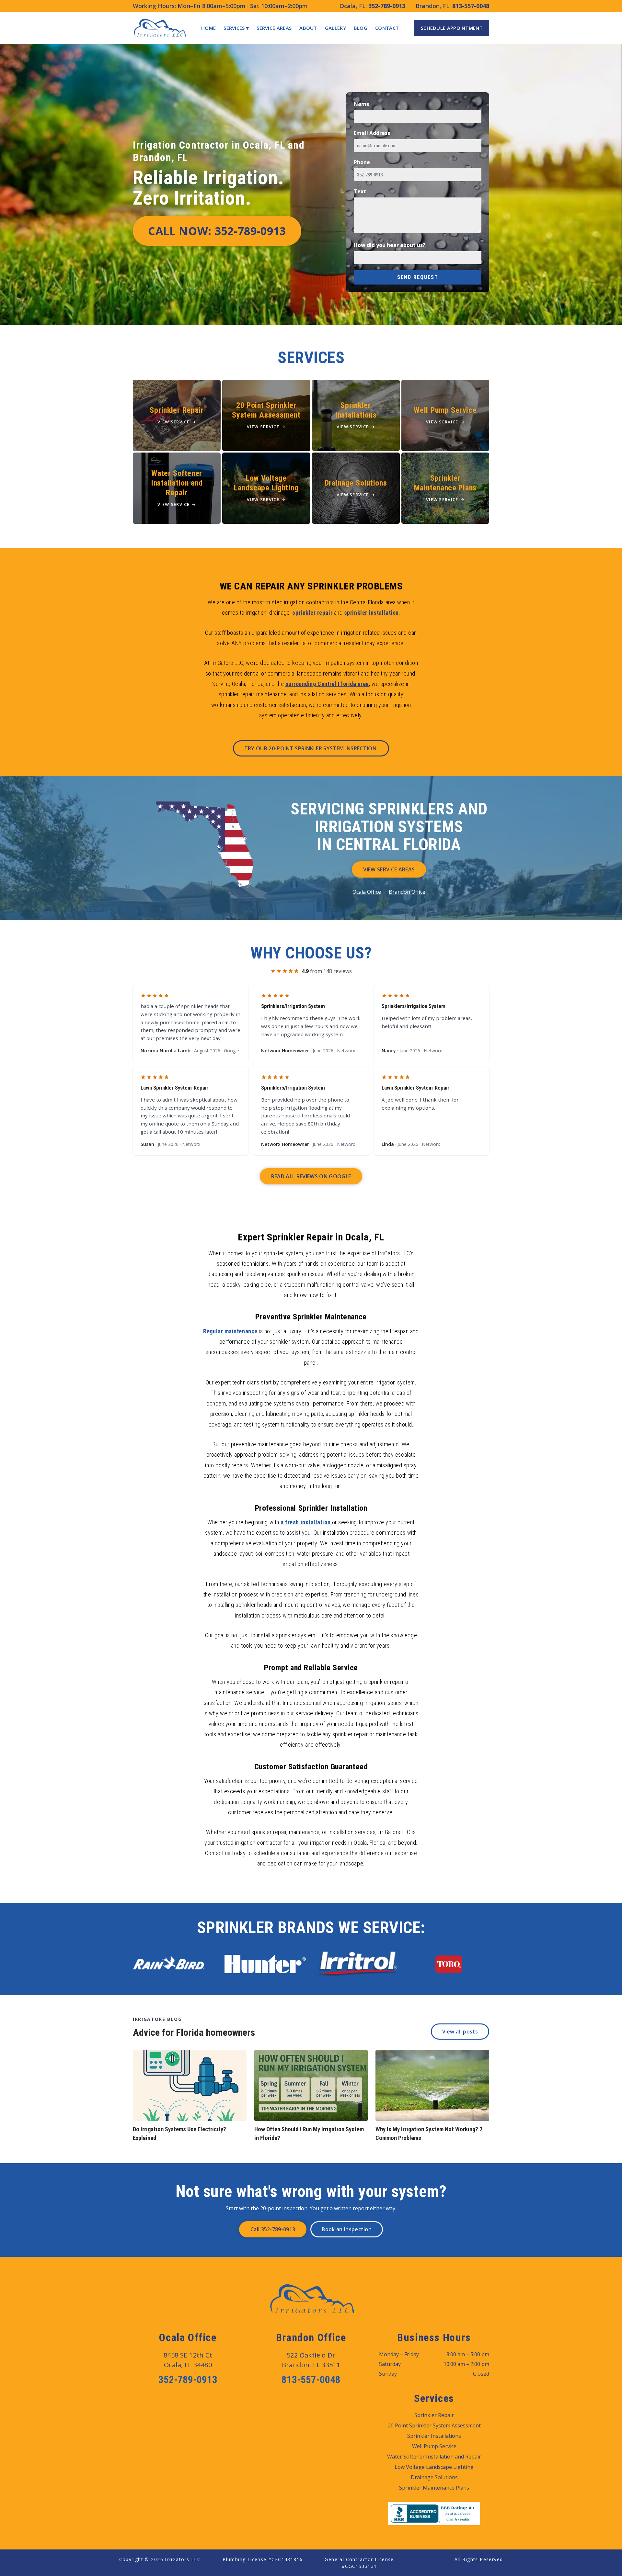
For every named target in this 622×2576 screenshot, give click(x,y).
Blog (361, 28)
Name (362, 104)
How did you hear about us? (390, 245)
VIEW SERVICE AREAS (389, 869)
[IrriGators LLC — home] (159, 28)
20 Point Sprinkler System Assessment (434, 2425)
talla (314, 1522)
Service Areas (274, 28)
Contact (387, 28)
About (308, 28)
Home (208, 28)
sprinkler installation (371, 613)
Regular (214, 1331)
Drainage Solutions (434, 2477)
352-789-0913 (387, 6)
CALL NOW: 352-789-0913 (217, 231)
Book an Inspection (347, 2229)
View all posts (460, 2032)
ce (255, 1331)
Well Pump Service (434, 2446)
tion (326, 1522)
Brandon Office (407, 892)
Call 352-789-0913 (273, 2229)
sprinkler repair (313, 613)
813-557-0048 (471, 6)
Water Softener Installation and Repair (434, 2457)
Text (360, 191)
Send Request (418, 277)
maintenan (238, 1331)
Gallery (335, 28)
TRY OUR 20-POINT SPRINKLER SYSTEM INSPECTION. (311, 748)
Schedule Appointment (452, 28)
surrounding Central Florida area (327, 684)
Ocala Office (367, 892)
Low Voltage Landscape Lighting (434, 2467)
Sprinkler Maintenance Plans (434, 2488)
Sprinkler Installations (434, 2436)
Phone (362, 162)
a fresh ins (294, 1522)
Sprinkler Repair (434, 2415)
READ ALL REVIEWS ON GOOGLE (311, 1176)
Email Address (372, 133)
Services (236, 28)
